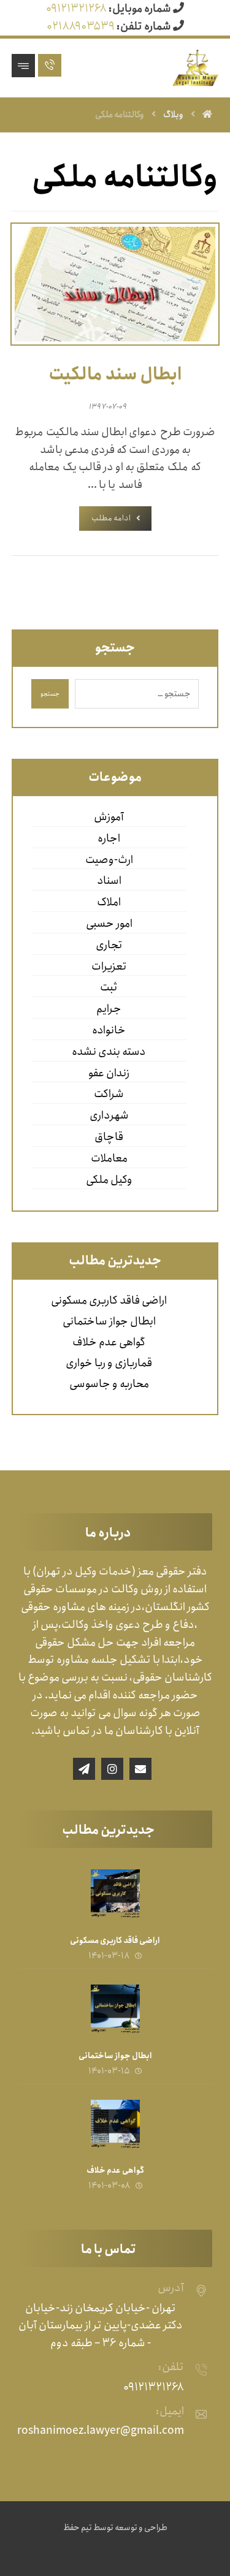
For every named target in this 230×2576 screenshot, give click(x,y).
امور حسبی (109, 924)
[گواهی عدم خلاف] (115, 2124)
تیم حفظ (78, 2528)
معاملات (109, 1158)
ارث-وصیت (109, 860)
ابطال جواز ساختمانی (109, 1321)
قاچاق (109, 1137)
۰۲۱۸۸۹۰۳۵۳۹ (81, 26)
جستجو (50, 694)
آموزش (109, 817)
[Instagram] (112, 1769)
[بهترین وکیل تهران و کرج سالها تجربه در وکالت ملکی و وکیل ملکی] (195, 68)
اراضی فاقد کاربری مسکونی (109, 1301)
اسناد (109, 881)
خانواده (109, 1030)
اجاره (109, 838)
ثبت (109, 987)
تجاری (109, 945)
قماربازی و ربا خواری (109, 1363)
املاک (109, 902)
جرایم (109, 1009)
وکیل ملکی (109, 1180)
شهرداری (109, 1115)
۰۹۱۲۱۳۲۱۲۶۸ (76, 9)
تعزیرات (109, 967)
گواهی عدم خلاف (109, 1342)
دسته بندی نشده (109, 1052)
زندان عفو (109, 1073)
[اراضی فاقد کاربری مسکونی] (115, 1894)
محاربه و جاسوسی (109, 1384)
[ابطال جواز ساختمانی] (115, 2009)
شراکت (109, 1094)
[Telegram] (84, 1769)
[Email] (140, 1769)
